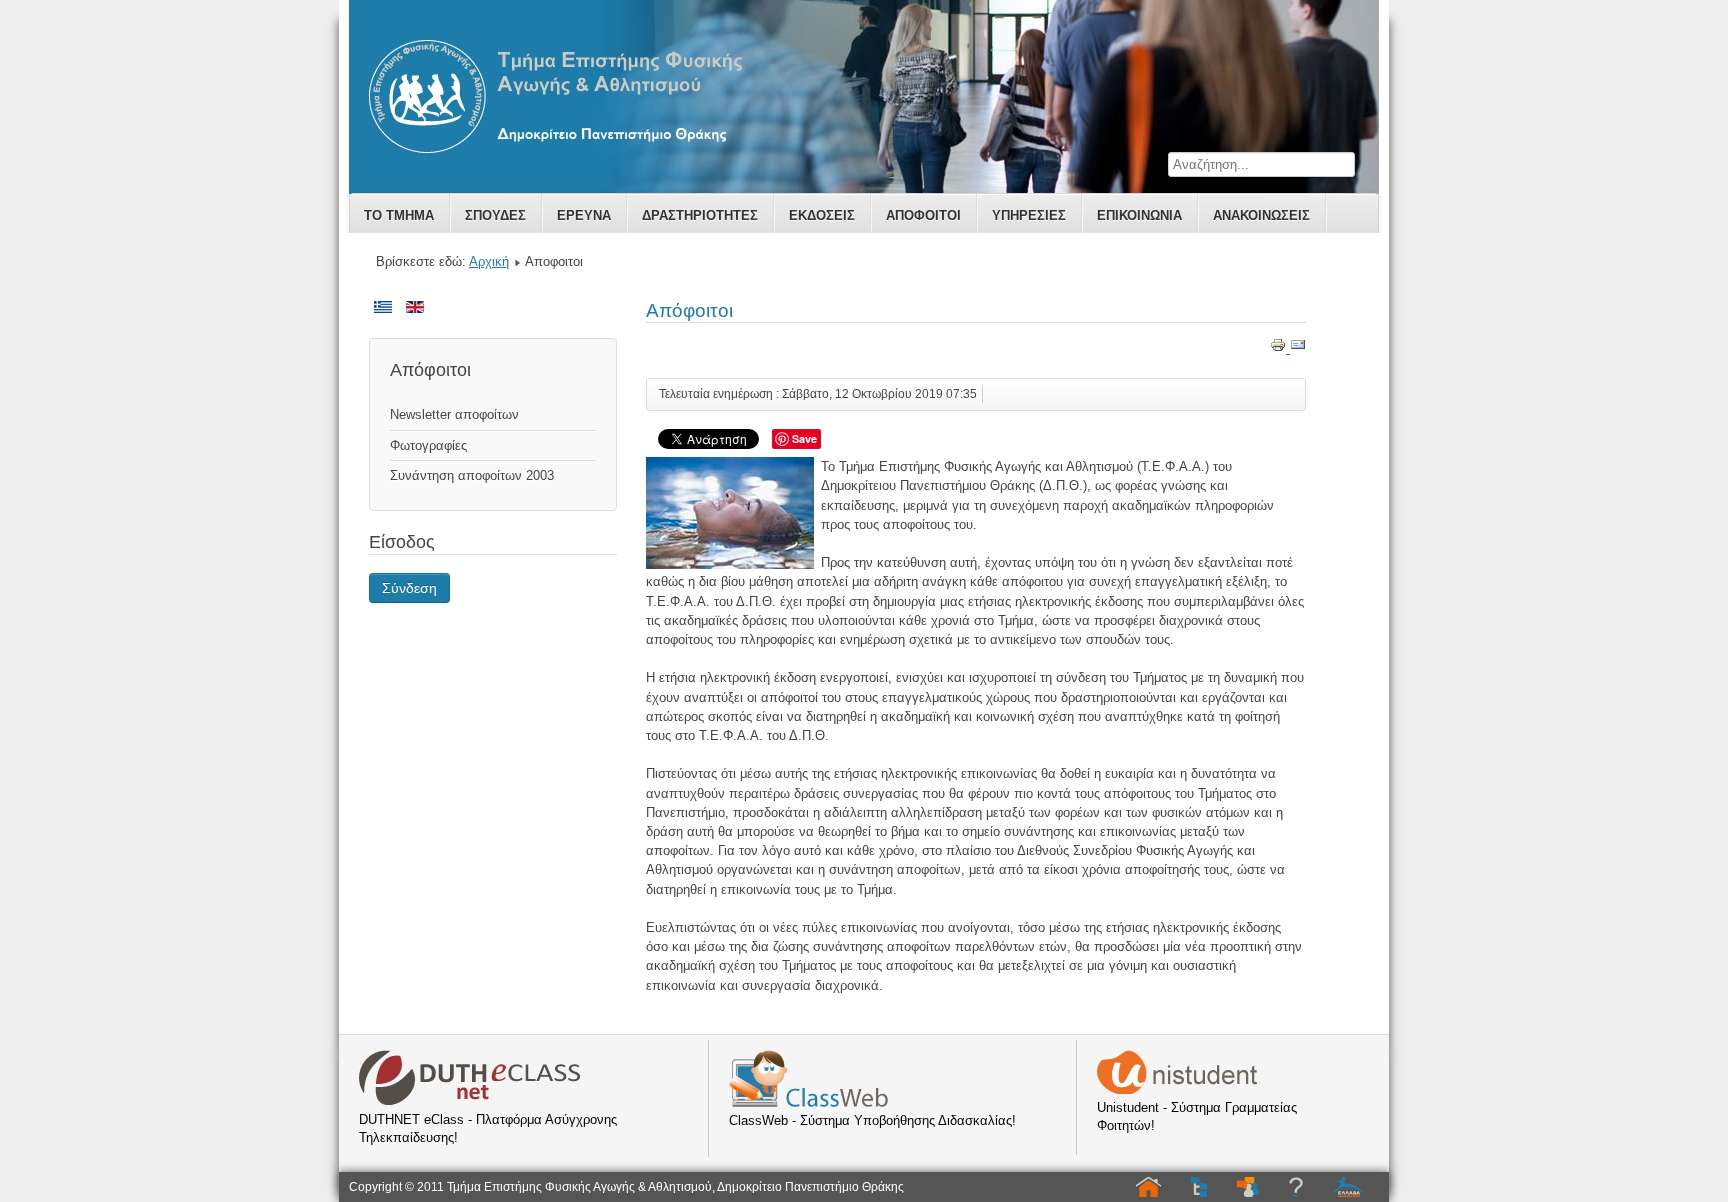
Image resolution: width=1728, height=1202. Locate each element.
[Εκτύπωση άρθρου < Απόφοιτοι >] (1280, 348)
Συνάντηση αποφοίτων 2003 (472, 475)
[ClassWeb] (808, 1102)
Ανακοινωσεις (1261, 215)
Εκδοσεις (822, 215)
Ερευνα (584, 215)
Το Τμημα (399, 215)
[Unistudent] (1177, 1089)
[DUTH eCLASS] (470, 1101)
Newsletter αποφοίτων (454, 414)
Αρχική (489, 261)
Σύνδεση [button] (409, 588)
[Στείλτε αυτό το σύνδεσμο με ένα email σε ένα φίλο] (1298, 348)
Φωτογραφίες (428, 445)
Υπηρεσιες (1029, 215)
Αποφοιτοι (923, 215)
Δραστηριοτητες (700, 215)
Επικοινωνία (1139, 215)
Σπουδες (495, 215)
